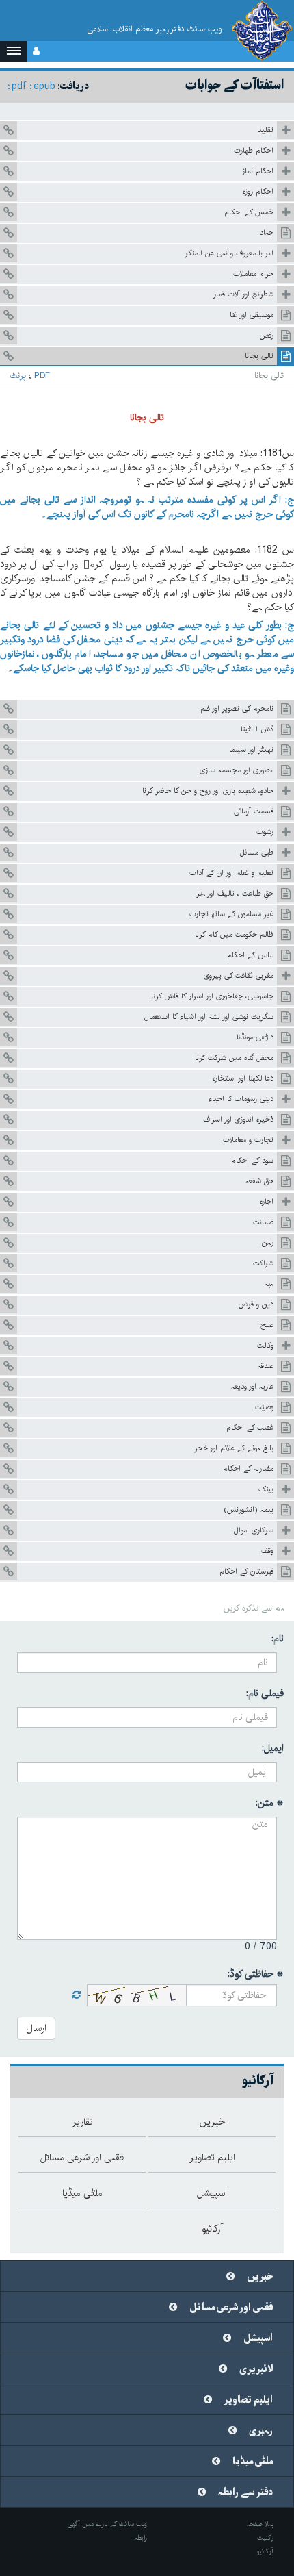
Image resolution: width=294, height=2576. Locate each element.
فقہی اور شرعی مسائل (231, 2308)
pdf (19, 86)
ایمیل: (273, 1748)
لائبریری (256, 2369)
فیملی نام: (265, 1693)
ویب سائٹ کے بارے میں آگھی (107, 2524)
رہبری (261, 2431)
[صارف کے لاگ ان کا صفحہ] (36, 51)
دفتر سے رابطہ (245, 2492)
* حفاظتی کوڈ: (256, 1974)
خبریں (260, 2277)
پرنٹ (18, 376)
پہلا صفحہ (260, 2524)
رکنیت (265, 2538)
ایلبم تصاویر (249, 2400)
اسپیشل (258, 2338)
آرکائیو (265, 2551)
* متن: (270, 1803)
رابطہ (141, 2538)
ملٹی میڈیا (253, 2462)
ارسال (36, 2028)
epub (44, 86)
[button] (14, 51)
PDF (42, 376)
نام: (278, 1639)
